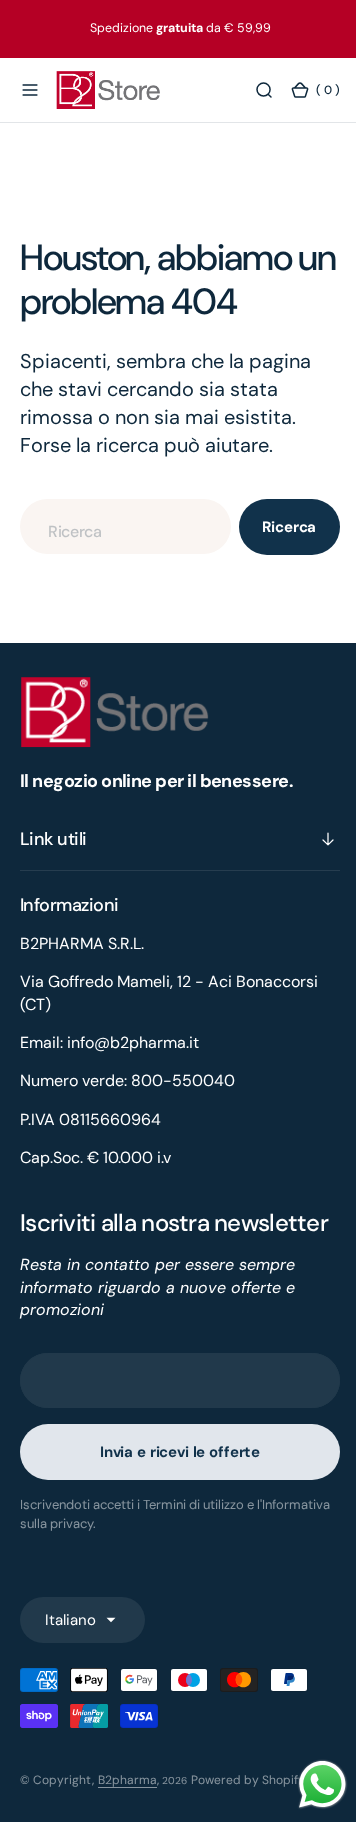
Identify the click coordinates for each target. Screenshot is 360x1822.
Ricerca (275, 527)
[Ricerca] (249, 91)
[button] (30, 91)
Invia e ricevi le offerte (172, 1481)
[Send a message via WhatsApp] (307, 1784)
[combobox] (118, 526)
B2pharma (127, 1808)
